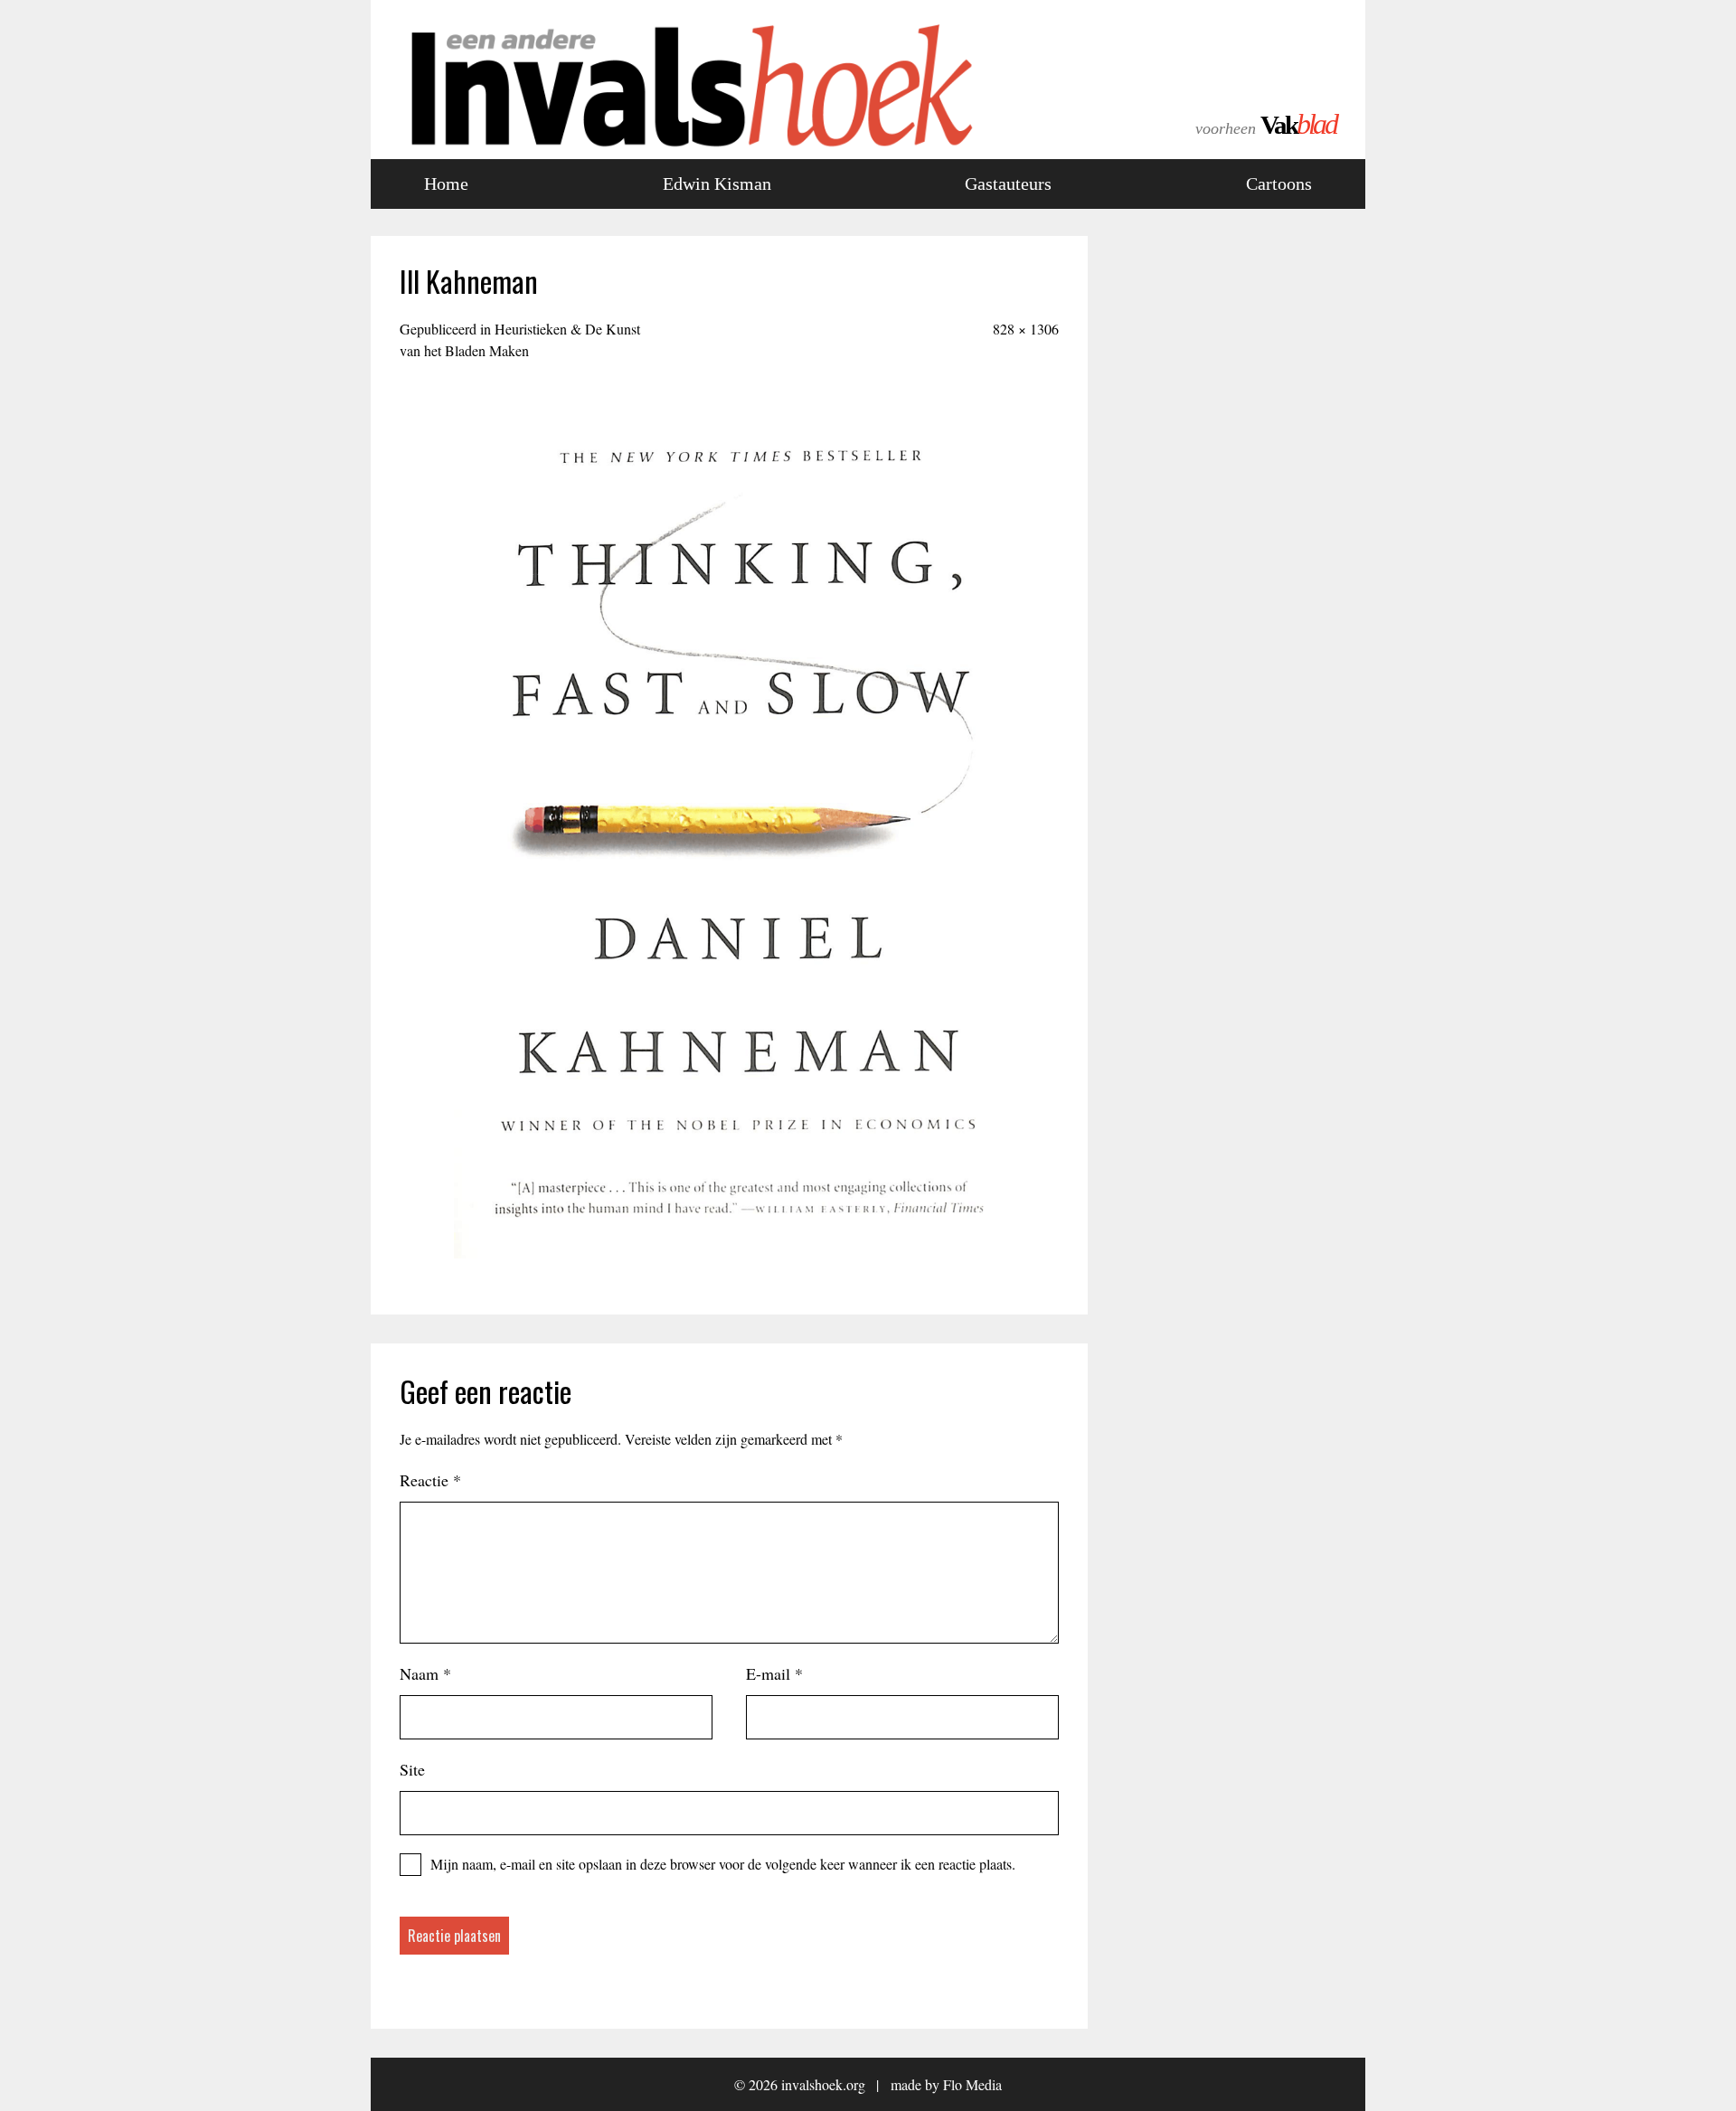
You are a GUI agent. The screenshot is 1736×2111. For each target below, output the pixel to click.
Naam (425, 1673)
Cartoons (1279, 184)
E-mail (774, 1673)
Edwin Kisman (717, 184)
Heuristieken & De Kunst (520, 339)
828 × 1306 (1026, 329)
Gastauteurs (1008, 184)
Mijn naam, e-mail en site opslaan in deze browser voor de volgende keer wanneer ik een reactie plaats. (723, 1864)
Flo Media (972, 2084)
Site (412, 1769)
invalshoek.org (823, 2084)
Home (446, 184)
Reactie (430, 1480)
